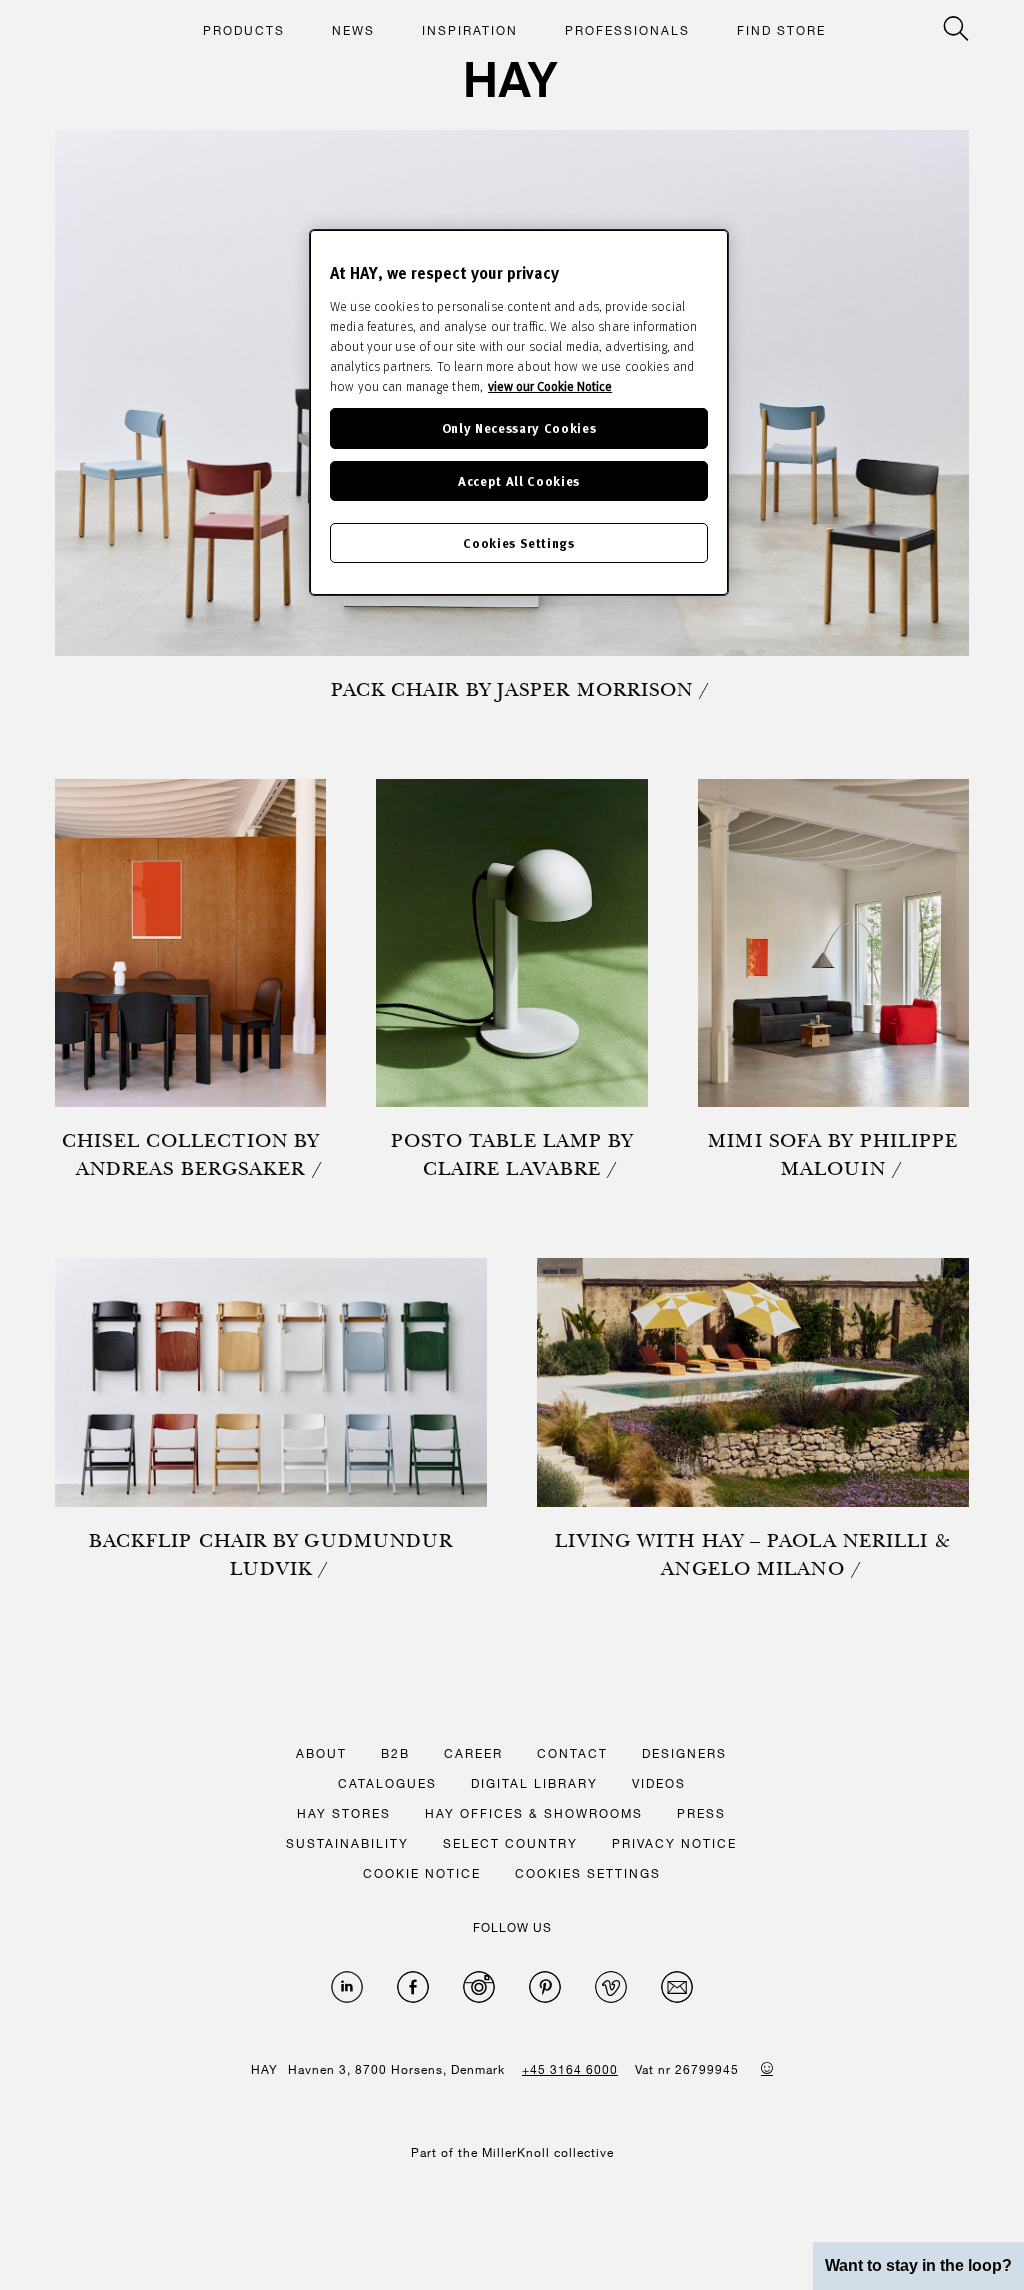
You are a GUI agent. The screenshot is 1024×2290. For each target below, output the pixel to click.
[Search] (956, 28)
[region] (519, 412)
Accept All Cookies (519, 480)
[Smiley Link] (767, 2068)
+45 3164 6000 (570, 2069)
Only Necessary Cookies (519, 427)
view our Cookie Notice (550, 386)
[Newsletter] (677, 1987)
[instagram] (479, 1987)
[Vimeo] (611, 1987)
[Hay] (512, 79)
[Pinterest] (545, 1987)
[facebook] (413, 1987)
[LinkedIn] (347, 1987)
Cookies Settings (518, 542)
